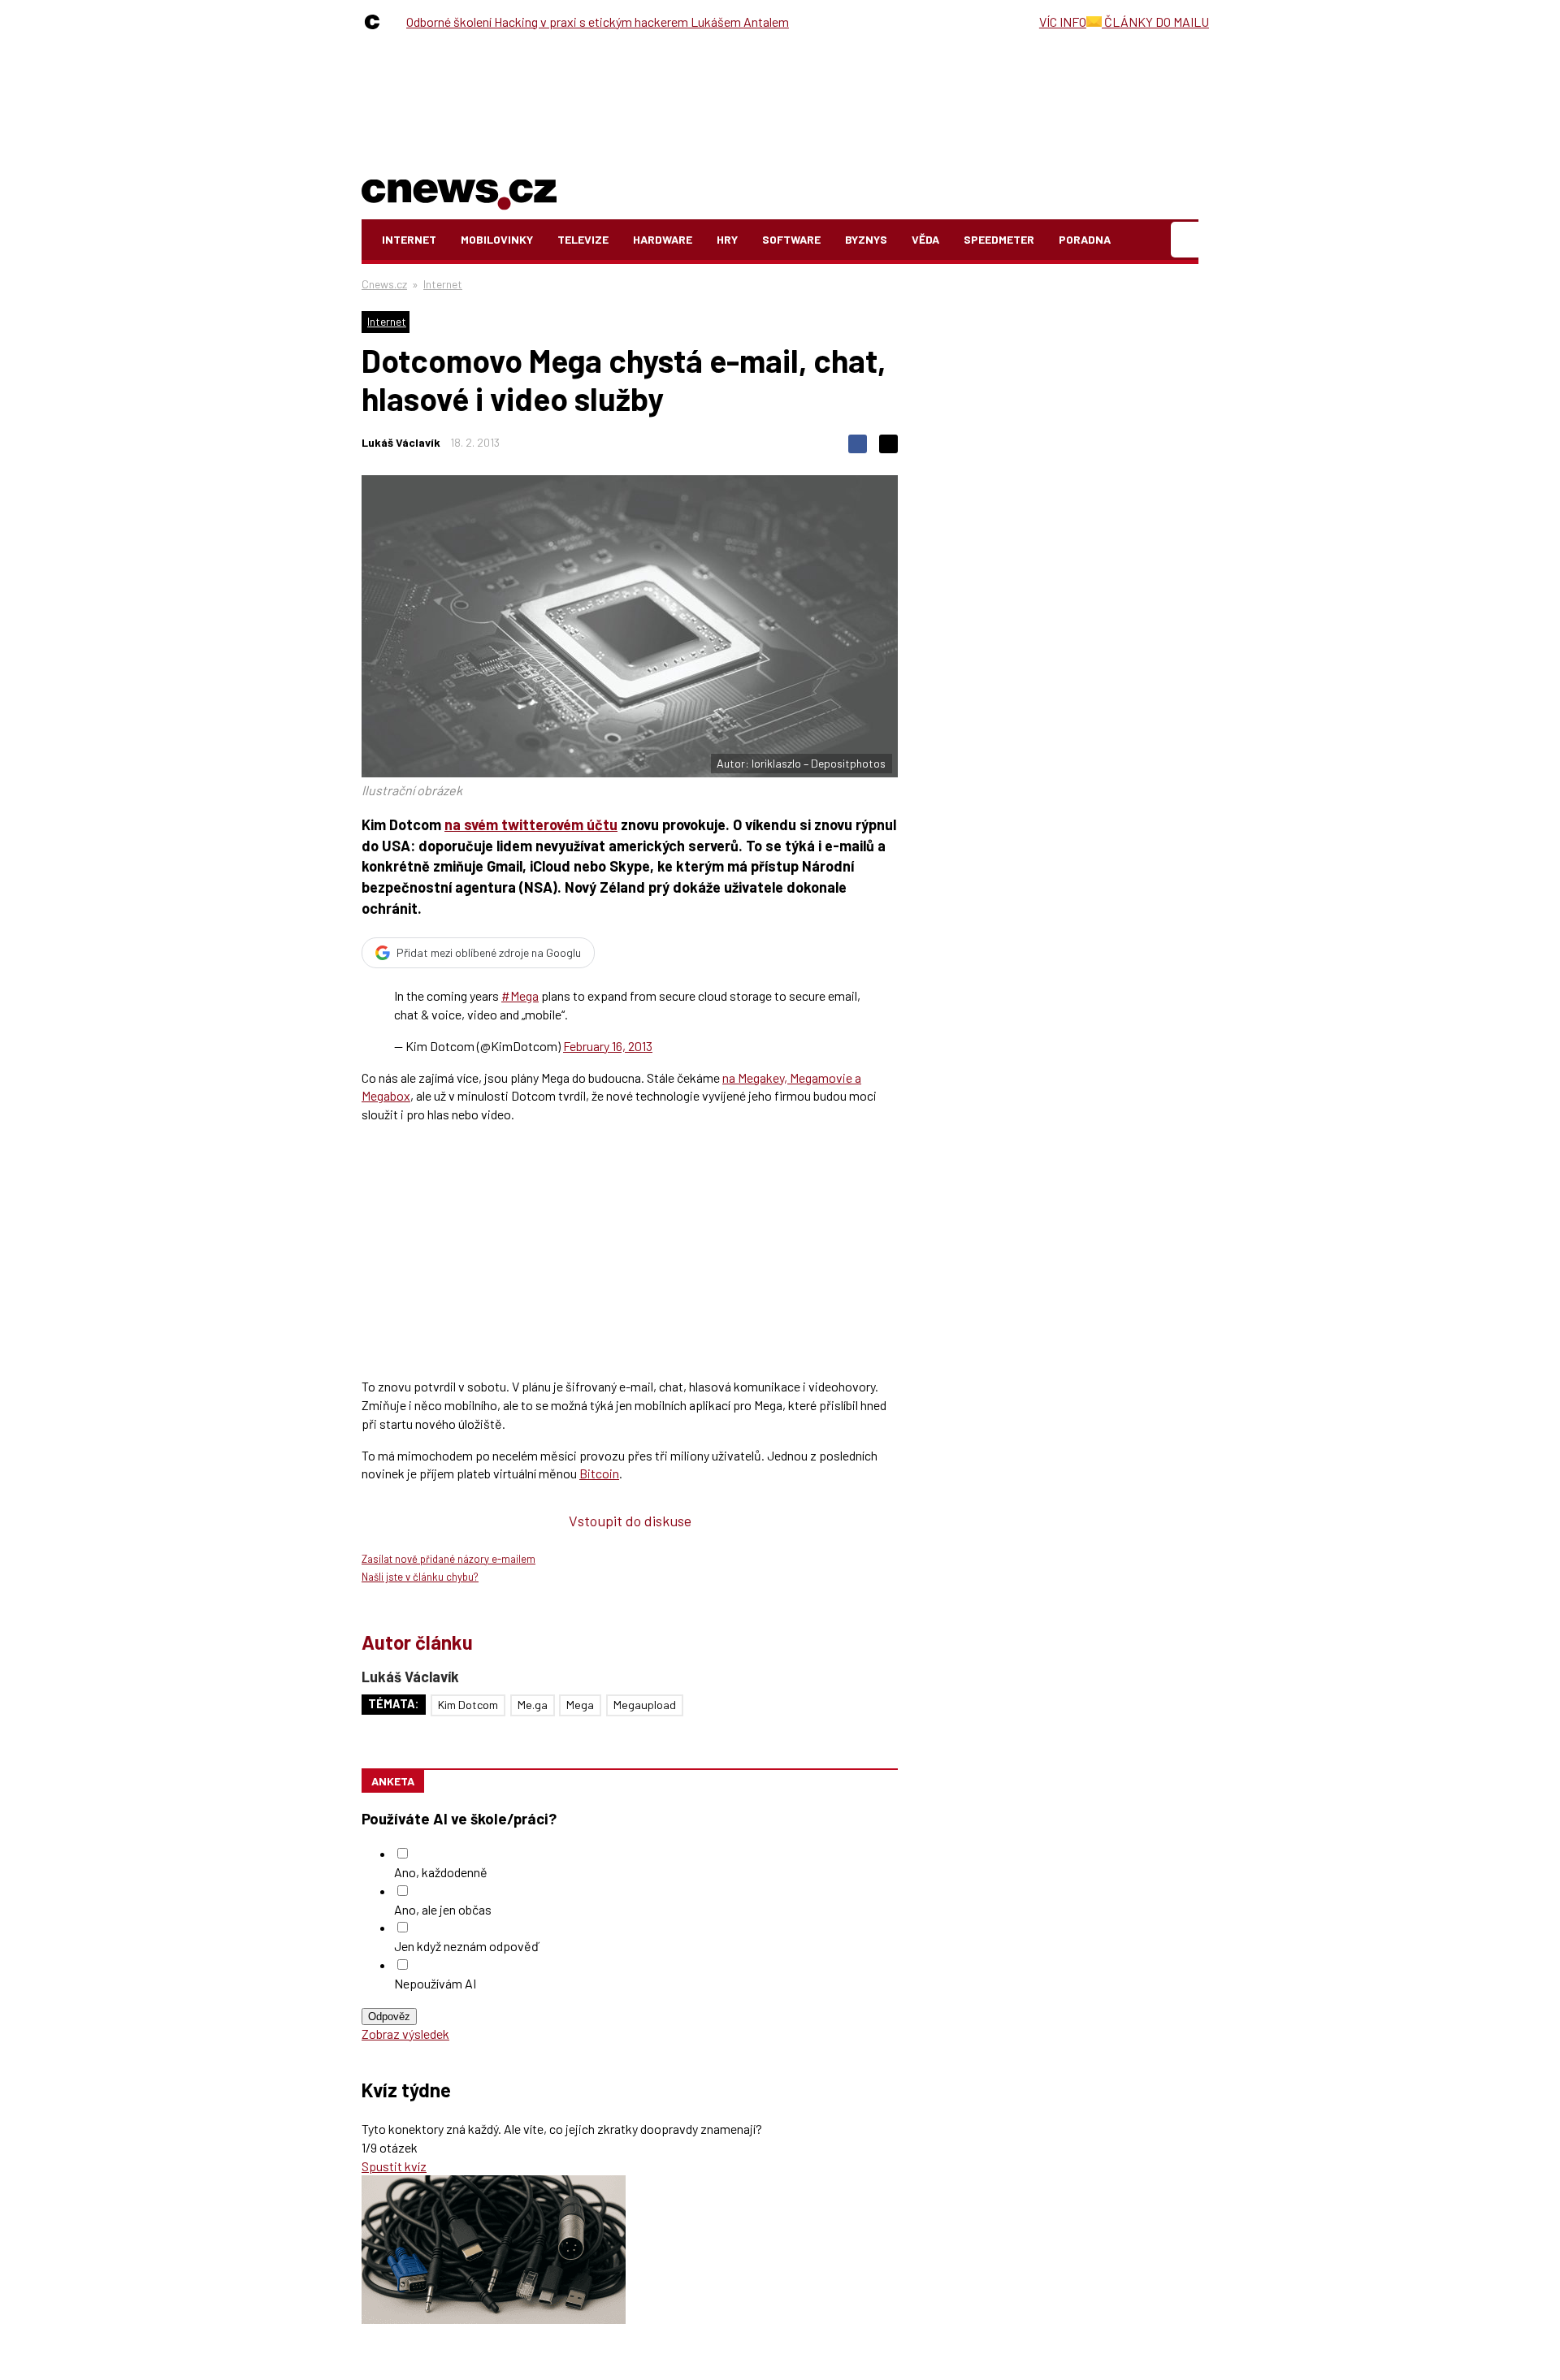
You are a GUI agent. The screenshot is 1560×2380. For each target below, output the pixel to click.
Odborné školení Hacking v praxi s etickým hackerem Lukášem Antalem (598, 22)
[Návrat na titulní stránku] (459, 191)
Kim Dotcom (468, 1705)
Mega (580, 1705)
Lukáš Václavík (401, 442)
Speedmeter (999, 239)
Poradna (1085, 239)
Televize (583, 239)
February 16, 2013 (608, 1046)
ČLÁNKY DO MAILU (1155, 22)
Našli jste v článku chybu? (420, 1577)
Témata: (394, 1704)
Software (791, 239)
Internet (409, 239)
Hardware (663, 239)
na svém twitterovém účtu (531, 824)
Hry (727, 239)
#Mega (520, 995)
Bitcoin (599, 1473)
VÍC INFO (1063, 22)
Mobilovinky (497, 239)
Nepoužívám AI (435, 1983)
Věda (925, 239)
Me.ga (533, 1705)
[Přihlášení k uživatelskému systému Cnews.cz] (1187, 240)
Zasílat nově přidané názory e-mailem (448, 1559)
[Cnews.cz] (376, 22)
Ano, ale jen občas (443, 1909)
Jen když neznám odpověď (466, 1946)
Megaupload (645, 1705)
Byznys (866, 239)
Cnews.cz (384, 284)
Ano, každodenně (441, 1872)
